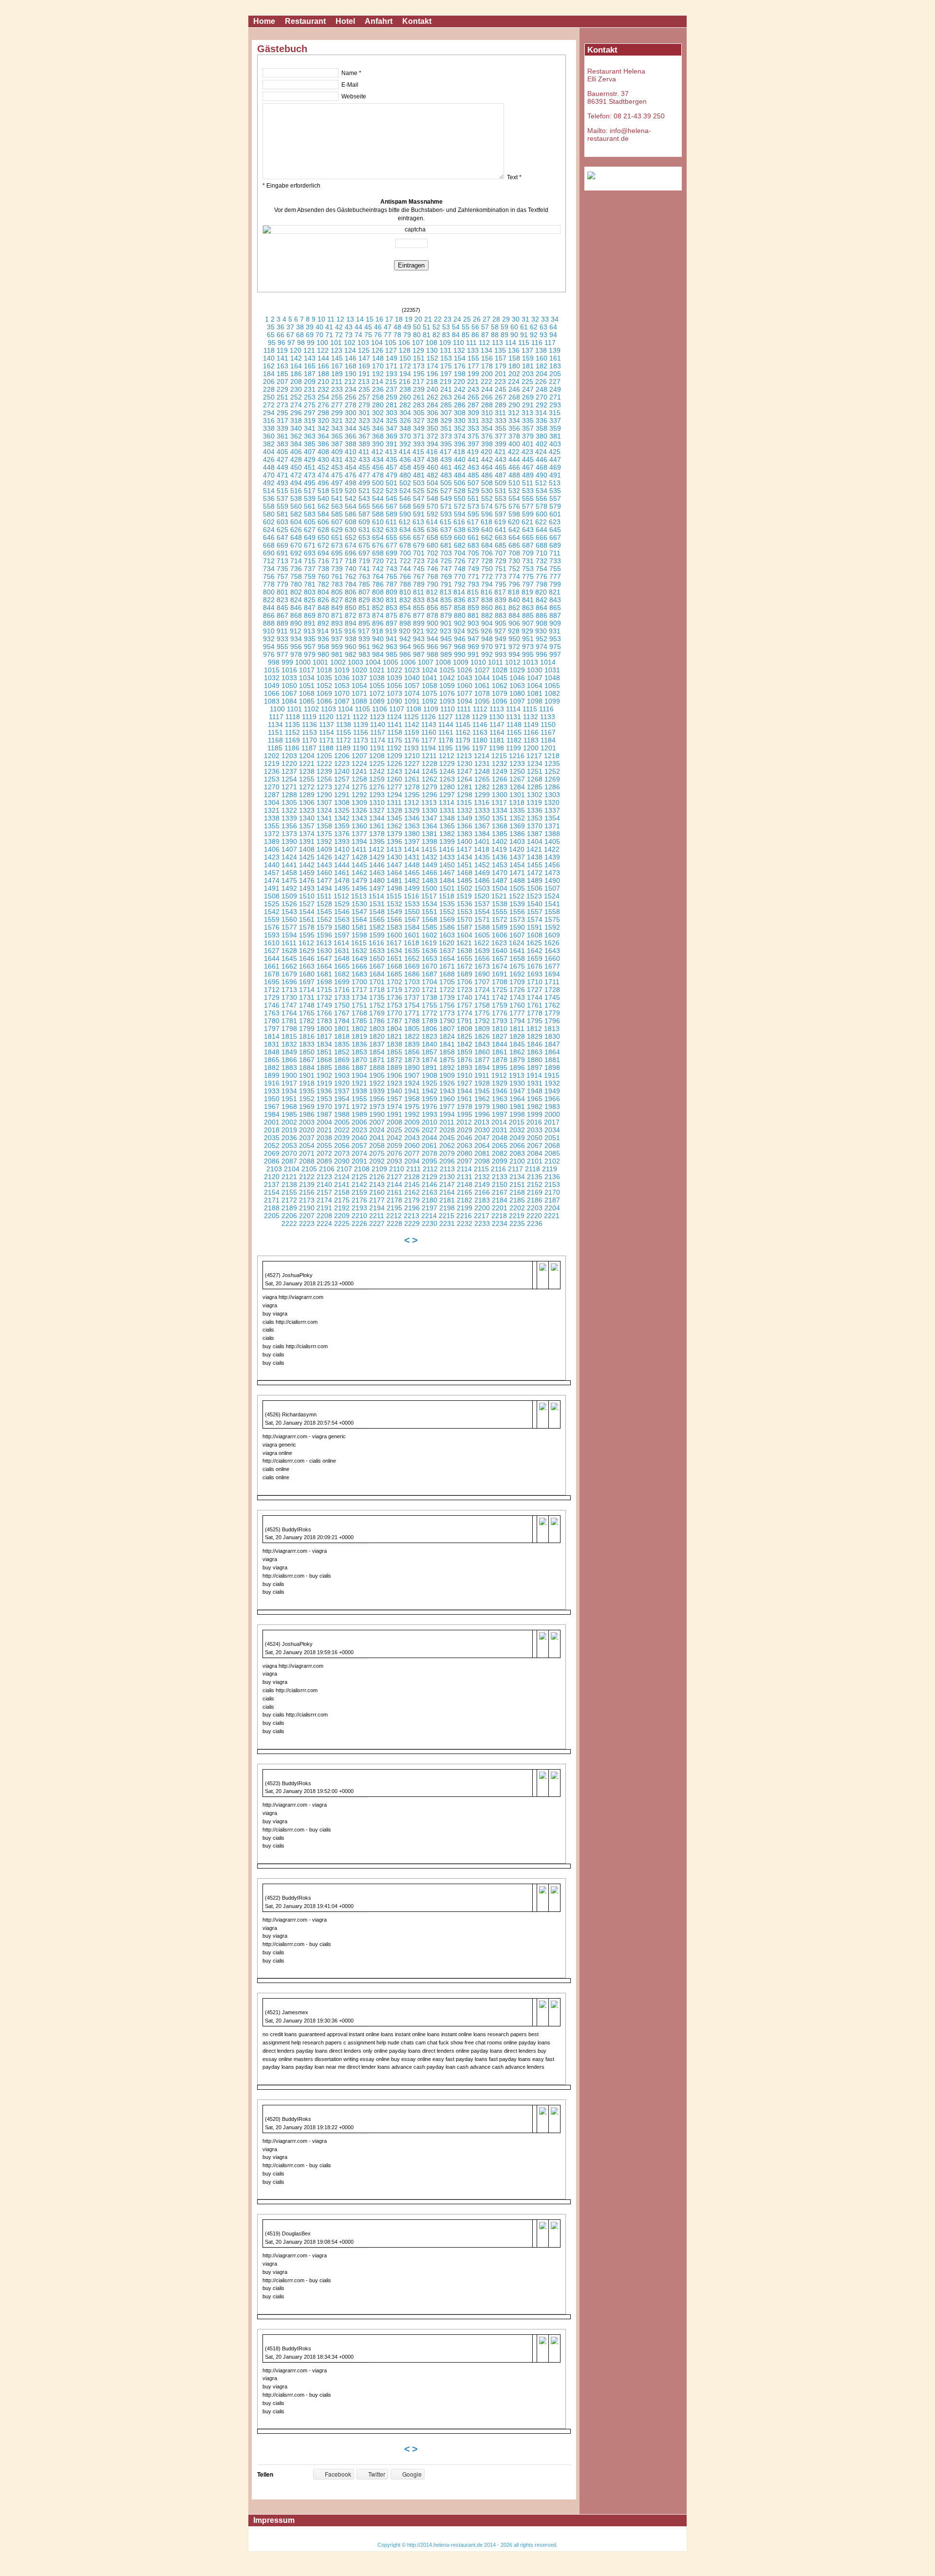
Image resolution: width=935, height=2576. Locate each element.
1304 (272, 802)
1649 (359, 958)
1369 (517, 826)
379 (528, 436)
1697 (307, 982)
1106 (380, 709)
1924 (412, 1083)
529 (473, 491)
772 (487, 576)
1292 (359, 795)
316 (269, 420)
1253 (272, 779)
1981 (517, 1107)
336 (542, 420)
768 (432, 576)
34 (555, 319)
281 (392, 405)
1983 (552, 1107)
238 (405, 389)
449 (282, 467)
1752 (377, 1005)
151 (419, 358)
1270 (272, 787)
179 (501, 366)
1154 (327, 732)
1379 (394, 834)
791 (446, 584)
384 (296, 444)
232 (323, 389)
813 (446, 592)
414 (405, 452)
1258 (359, 779)
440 (460, 459)
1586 (447, 927)
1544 (307, 912)
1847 (552, 1044)
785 (364, 584)
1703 (412, 982)
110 (458, 343)
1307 (324, 802)
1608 (535, 935)
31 (525, 319)
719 (364, 561)
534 (542, 491)
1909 (447, 1075)
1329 (412, 810)
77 (388, 335)
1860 (482, 1052)
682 (460, 545)
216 (405, 382)
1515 (394, 896)
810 (405, 592)
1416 (447, 849)
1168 (275, 740)
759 (310, 576)
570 (432, 506)
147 (364, 358)
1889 (394, 1068)
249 (555, 389)
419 (473, 452)
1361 (377, 826)
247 (528, 389)
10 (321, 319)
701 (419, 553)
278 (351, 405)
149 (392, 358)
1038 (377, 678)
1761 (535, 1005)
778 (269, 584)
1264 (465, 779)
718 (351, 561)
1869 (342, 1060)
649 (310, 537)
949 (501, 639)
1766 (324, 1013)
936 (323, 639)
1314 (447, 802)
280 (378, 405)
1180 (480, 740)
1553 (465, 912)
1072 (377, 693)
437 (419, 459)
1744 (535, 997)
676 (378, 545)
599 (528, 514)
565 (364, 506)
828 (351, 600)
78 (397, 335)
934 (296, 639)
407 (310, 452)
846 (296, 608)
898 (405, 623)
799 (555, 584)
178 (487, 366)
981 (337, 654)
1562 (324, 919)
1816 (307, 1036)
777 (555, 576)
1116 (546, 709)
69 (310, 335)
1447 (394, 865)
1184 (548, 740)
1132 (531, 717)
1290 (324, 795)
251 (282, 397)
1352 (517, 818)
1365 (447, 826)
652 (351, 537)
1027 (482, 670)
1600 (394, 935)
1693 (535, 974)
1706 (465, 982)
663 (501, 537)
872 (351, 615)
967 (446, 647)
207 (282, 382)
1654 (447, 958)
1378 (377, 834)
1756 (447, 1005)
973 (528, 647)
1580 (342, 927)
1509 (289, 896)
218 (432, 382)
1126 (428, 717)
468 (542, 467)
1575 (552, 919)
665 (528, 537)
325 (392, 420)
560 (296, 506)
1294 (394, 795)
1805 (412, 1029)
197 (446, 374)
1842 (465, 1044)
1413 (394, 849)
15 (370, 319)
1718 (377, 990)
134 (486, 350)
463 (473, 467)
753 (528, 569)
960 (351, 647)
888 (269, 623)
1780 (272, 1021)
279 (364, 405)
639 (473, 530)
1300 (500, 795)
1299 (482, 795)
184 (269, 374)
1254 (289, 779)
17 (389, 319)
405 (282, 452)
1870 (359, 1060)
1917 (289, 1083)
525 (419, 491)
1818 (342, 1036)
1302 (535, 795)
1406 (272, 849)
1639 (482, 951)
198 (460, 374)
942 (405, 639)
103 (363, 343)
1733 (342, 997)
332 (487, 420)
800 (269, 592)
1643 (552, 951)
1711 (552, 982)
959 (337, 647)
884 (514, 615)
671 (310, 545)
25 (467, 319)
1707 (482, 982)
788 (405, 584)
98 (301, 343)
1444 (342, 865)
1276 (377, 787)
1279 (430, 787)
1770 (394, 1013)
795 (501, 584)
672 (323, 545)
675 (364, 545)
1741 (482, 997)
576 (514, 506)
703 (446, 553)
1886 (342, 1068)
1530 (359, 904)
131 (446, 350)
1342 (342, 818)
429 (310, 459)
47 (388, 327)
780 (296, 584)
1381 (430, 834)
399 (501, 444)
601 (555, 514)
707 (501, 553)
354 (487, 428)
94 (553, 335)
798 (542, 584)
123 (337, 350)
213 (364, 382)
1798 (289, 1029)
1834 (324, 1044)
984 (378, 654)
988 (432, 654)
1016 (289, 670)
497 (337, 483)
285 (446, 405)
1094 (465, 701)
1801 (342, 1029)
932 (269, 639)
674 (351, 545)
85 (466, 335)
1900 (289, 1075)
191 (364, 374)
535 (555, 491)
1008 (443, 662)
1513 (359, 896)
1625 (534, 943)
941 (392, 639)
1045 (500, 678)
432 (351, 459)
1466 (430, 873)
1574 (535, 919)
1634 (394, 951)
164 (296, 366)
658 (432, 537)
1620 (447, 943)
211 (337, 382)
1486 (482, 880)
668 (269, 545)
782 (323, 584)
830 (378, 600)
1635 (412, 951)
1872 (394, 1060)
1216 (517, 756)
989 (446, 654)
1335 (517, 810)
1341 (324, 818)
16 (379, 319)
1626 (552, 943)
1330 (430, 810)
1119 (309, 717)
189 (337, 374)
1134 (275, 725)
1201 (548, 748)
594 (460, 514)
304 (405, 413)
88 (495, 335)
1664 (324, 966)
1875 (447, 1060)
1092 (430, 701)
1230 (465, 763)
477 (364, 475)
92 (534, 335)
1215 (499, 756)
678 (405, 545)
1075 (430, 693)
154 (460, 358)
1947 (517, 1091)
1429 (377, 857)
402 (542, 444)
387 (337, 444)
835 (446, 600)
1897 (535, 1068)
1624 (517, 943)
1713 (289, 990)
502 (405, 483)
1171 (327, 740)
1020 (359, 670)
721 (392, 561)
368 (378, 436)
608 (351, 522)
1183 (531, 740)
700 (405, 553)
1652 (412, 958)
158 (514, 358)
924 (459, 631)
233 (337, 389)
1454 (517, 865)
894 (351, 623)
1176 (412, 740)
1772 (430, 1013)
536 (269, 498)
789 (419, 584)
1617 (394, 943)
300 (351, 413)
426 (269, 459)
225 (527, 382)
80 (417, 335)
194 (405, 374)
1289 (307, 795)
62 (534, 327)
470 (269, 475)
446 (542, 459)
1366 (465, 826)
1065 (552, 686)
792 (460, 584)
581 (282, 514)
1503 (482, 888)
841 (528, 600)
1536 (465, 904)
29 (506, 319)
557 (555, 498)
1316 (482, 802)
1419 (499, 849)
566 (378, 506)
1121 (343, 717)
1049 (272, 686)
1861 (500, 1052)
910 (269, 631)
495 (310, 483)
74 (358, 335)
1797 (272, 1029)
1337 (552, 810)
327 (419, 420)
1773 (447, 1013)
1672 (465, 966)
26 (477, 319)
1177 (429, 740)
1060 (465, 686)
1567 (412, 919)
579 (555, 506)
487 (501, 475)
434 (378, 459)
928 (514, 631)
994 (514, 654)
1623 (499, 943)
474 (323, 475)
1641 (517, 951)
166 (323, 366)
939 (364, 639)
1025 (447, 670)
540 (323, 498)
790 (432, 584)
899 (419, 623)
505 (446, 483)
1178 (446, 740)
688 (542, 545)
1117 (276, 717)
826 (323, 600)
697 (364, 553)
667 (555, 537)
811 (419, 592)
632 (378, 530)
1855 (394, 1052)
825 (310, 600)
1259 (377, 779)
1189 (343, 748)
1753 (394, 1005)
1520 (482, 896)
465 (501, 467)
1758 (482, 1005)
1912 (499, 1075)
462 (460, 467)
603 (282, 522)
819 (527, 592)
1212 (447, 756)
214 (377, 382)
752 (514, 569)
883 (501, 615)
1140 (378, 725)
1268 (535, 779)
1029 (517, 670)
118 (269, 350)
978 (296, 654)
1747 (289, 1005)
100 (322, 343)
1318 (517, 802)
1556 (517, 912)
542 (351, 498)
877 (419, 615)
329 (446, 420)
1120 (326, 717)
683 (473, 545)
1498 (394, 888)
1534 (430, 904)
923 (446, 631)
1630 (324, 951)
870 (323, 615)
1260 (394, 779)
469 (555, 467)
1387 (535, 834)
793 (473, 584)
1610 (272, 943)
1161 (446, 732)
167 (337, 366)
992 (487, 654)
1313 (429, 802)
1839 (412, 1044)
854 (405, 608)
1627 (272, 951)
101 (336, 343)
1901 (307, 1075)
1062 (500, 686)
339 (282, 428)
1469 (482, 873)
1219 (272, 763)
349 (419, 428)
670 (296, 545)
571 (446, 506)
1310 (377, 802)
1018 (324, 670)
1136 (309, 725)
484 (460, 475)
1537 (482, 904)
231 (310, 389)
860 (487, 608)
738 (323, 569)
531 (501, 491)
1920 (342, 1083)
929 (527, 631)
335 (528, 420)
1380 (412, 834)
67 (290, 335)
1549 (394, 912)
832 (405, 600)
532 (514, 491)
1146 (480, 725)
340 (296, 428)
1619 (429, 943)
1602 (430, 935)
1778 (535, 1013)
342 (323, 428)
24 (457, 319)
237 (392, 389)
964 (405, 647)
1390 (289, 841)
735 (282, 569)
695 (337, 553)
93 (543, 335)
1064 (535, 686)
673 (337, 545)
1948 (535, 1091)
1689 (465, 974)
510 (514, 483)
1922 (377, 1083)
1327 (377, 810)
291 (528, 405)
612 (405, 522)
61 (524, 327)
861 (501, 608)
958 (323, 647)
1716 (342, 990)
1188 (326, 748)
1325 (342, 810)
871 (337, 615)
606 (323, 522)
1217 (534, 756)
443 (501, 459)
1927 (465, 1083)
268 (514, 397)
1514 (376, 896)
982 (351, 654)
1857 (430, 1052)
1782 (307, 1021)
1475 (289, 880)
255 (337, 397)
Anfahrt (379, 21)
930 (541, 631)
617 (473, 522)
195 (419, 374)
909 (555, 623)
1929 (500, 1083)
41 (329, 327)
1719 (394, 990)
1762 (552, 1005)
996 (542, 654)
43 (349, 327)
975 (555, 647)
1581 (359, 927)
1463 (377, 873)
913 (309, 631)
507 (473, 483)
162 (269, 366)
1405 (552, 841)
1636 (430, 951)
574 (487, 506)
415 (418, 452)
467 (528, 467)
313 (527, 413)
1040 (412, 678)
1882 (272, 1068)
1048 (552, 678)
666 (542, 537)
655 (392, 537)
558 (269, 506)
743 (392, 569)
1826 (482, 1036)
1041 (430, 678)
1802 (359, 1029)
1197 (479, 748)
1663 (307, 966)
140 (269, 358)
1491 (272, 888)
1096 (500, 701)
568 (405, 506)
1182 (514, 740)
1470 (500, 873)
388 (351, 444)
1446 (377, 865)
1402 (500, 841)
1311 (394, 802)
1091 (412, 701)
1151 (275, 732)
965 (419, 647)
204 (542, 374)
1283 (500, 787)
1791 (465, 1021)
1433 (447, 857)
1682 (342, 974)
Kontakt (417, 21)
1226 (394, 763)
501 (392, 483)
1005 (391, 662)
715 (310, 561)
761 (337, 576)
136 (514, 350)
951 (528, 639)
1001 (320, 662)
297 (310, 413)
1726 (517, 990)
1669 (412, 966)
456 (378, 467)
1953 (324, 1099)
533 (528, 491)
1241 (359, 771)
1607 (517, 935)
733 (555, 561)
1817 (324, 1036)
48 (397, 327)
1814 (272, 1036)
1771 (412, 1013)
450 (296, 467)
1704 (430, 982)
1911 (482, 1075)
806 (351, 592)
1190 (360, 748)
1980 (500, 1107)
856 (432, 608)
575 (501, 506)
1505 (517, 888)
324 (378, 420)
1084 (289, 701)
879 (446, 615)
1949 (552, 1091)
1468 (465, 873)
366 (351, 436)
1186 (292, 748)
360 (269, 436)
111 (471, 343)
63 (543, 327)
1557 (535, 912)
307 (446, 413)
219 (446, 382)
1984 (272, 1114)
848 (323, 608)
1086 (324, 701)
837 (473, 600)
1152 (292, 732)
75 (368, 335)
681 (446, 545)
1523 (534, 896)
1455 (535, 865)
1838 (394, 1044)
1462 (359, 873)
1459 (307, 873)
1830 (552, 1036)
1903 (342, 1075)
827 (337, 600)
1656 (482, 958)
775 (528, 576)
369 (392, 436)
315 (555, 413)
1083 (272, 701)
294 (269, 413)
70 (319, 335)
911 (282, 631)
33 (545, 319)
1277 (394, 787)
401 (528, 444)
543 (364, 498)
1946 (500, 1091)
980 (323, 654)
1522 (517, 896)
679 (419, 545)
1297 (447, 795)
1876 (465, 1060)
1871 (377, 1060)
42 (339, 327)
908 (542, 623)
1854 (377, 1052)
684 (487, 545)
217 (418, 382)
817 (500, 592)
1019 (342, 670)
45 (368, 327)
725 (446, 561)
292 (542, 405)
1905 (377, 1075)
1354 (552, 818)
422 (514, 452)
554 (514, 498)
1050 (289, 686)
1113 (497, 709)
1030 (535, 670)
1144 (446, 725)
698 (378, 553)
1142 (412, 725)
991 (473, 654)
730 (514, 561)
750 (487, 569)
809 (392, 592)
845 (282, 608)
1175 (395, 740)
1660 (552, 958)
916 (350, 631)
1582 (377, 927)
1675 (517, 966)
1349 (465, 818)
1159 (412, 732)
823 (282, 600)
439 (446, 459)
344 (351, 428)
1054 (359, 686)
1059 (447, 686)
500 (378, 483)
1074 (412, 693)
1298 (465, 795)
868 (296, 615)
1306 (307, 802)
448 (269, 467)
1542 (272, 912)
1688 (447, 974)
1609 (552, 935)
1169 (292, 740)
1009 (461, 662)
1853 (359, 1052)
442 (487, 459)
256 (351, 397)
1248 (482, 771)
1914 (534, 1075)
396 (460, 444)
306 (432, 413)
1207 (359, 756)
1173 (361, 740)
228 (269, 389)
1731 (307, 997)
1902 (324, 1075)
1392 (324, 841)
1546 (342, 912)
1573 (517, 919)
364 (323, 436)
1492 (289, 888)
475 (337, 475)
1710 (535, 982)
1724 (482, 990)
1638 (465, 951)
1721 (430, 990)
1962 (482, 1099)
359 (555, 428)
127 (391, 350)
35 (271, 327)
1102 (311, 709)
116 (537, 343)
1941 (412, 1091)
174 (432, 366)
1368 (500, 826)
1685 (394, 974)
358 (542, 428)
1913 (517, 1075)
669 (282, 545)
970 (487, 647)
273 (282, 405)
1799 (307, 1029)
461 (446, 467)
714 (296, 561)
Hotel (345, 21)
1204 (307, 756)
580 (269, 514)
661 (473, 537)
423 (527, 452)
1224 (359, 763)
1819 (359, 1036)
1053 (342, 686)
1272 (307, 787)
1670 (430, 966)
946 (460, 639)
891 (310, 623)
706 (487, 553)
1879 (517, 1060)
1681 (324, 974)
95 (272, 343)
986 (405, 654)
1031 (552, 670)
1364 (430, 826)
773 (501, 576)
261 (419, 397)
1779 (552, 1013)
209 (310, 382)
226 (541, 382)
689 (555, 545)
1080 (517, 693)
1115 (530, 709)
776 (542, 576)
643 (528, 530)
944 (432, 639)
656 (405, 537)
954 (269, 647)
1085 (307, 701)
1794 (517, 1021)
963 (392, 647)
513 (555, 483)
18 (399, 319)
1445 (359, 865)
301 (364, 413)
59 (505, 327)
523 (392, 491)
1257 (342, 779)
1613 (324, 943)
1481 (394, 880)
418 (459, 452)
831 (392, 600)
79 (407, 335)
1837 (377, 1044)
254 (323, 397)
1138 (344, 725)
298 (323, 413)
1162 (463, 732)
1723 (465, 990)
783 (337, 584)
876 (405, 615)
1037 (359, 678)
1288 (289, 795)
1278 (412, 787)
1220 (289, 763)
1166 (531, 732)
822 (269, 600)
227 (555, 382)
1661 (272, 966)
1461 (342, 873)
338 (269, 428)
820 (541, 592)
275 (310, 405)
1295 (412, 795)
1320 (552, 802)
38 (300, 327)
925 (473, 631)
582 (296, 514)
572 (460, 506)
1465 (412, 873)
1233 (517, 763)
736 (296, 569)
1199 (514, 748)
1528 (324, 904)
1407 (289, 849)
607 (337, 522)
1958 (412, 1099)
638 (460, 530)
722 (405, 561)
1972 (359, 1107)
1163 (480, 732)
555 (528, 498)
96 (281, 343)
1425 (307, 857)
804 (323, 592)
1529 (342, 904)
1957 (394, 1099)
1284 (517, 787)
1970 (324, 1107)
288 (487, 405)
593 (446, 514)
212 (350, 382)
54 (456, 327)
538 (296, 498)
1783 (324, 1021)
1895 (500, 1068)
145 (337, 358)
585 (337, 514)
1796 (552, 1021)
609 (364, 522)
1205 (324, 756)
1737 (412, 997)
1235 (552, 763)
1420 (517, 849)
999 (287, 662)
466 (514, 467)
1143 (429, 725)
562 (323, 506)
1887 (359, 1068)
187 (310, 374)
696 (351, 553)
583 (310, 514)
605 (310, 522)
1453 (500, 865)
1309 (359, 802)
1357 (307, 826)
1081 (535, 693)
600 (542, 514)
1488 (517, 880)
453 (337, 467)
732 (542, 561)
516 (296, 491)
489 (528, 475)
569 (419, 506)
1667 (377, 966)
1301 (517, 795)
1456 (552, 865)
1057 (412, 686)
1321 (272, 810)
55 (466, 327)
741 (364, 569)
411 (364, 452)
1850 (307, 1052)
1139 (361, 725)
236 (378, 389)
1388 (552, 834)
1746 (272, 1005)
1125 (411, 717)
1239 (324, 771)
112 (484, 343)
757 (282, 576)
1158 (395, 732)
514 (269, 491)
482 (432, 475)
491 (555, 475)
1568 (430, 919)
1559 (272, 919)
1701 (377, 982)
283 (419, 405)
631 (364, 530)
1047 (535, 678)
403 (555, 444)
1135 (292, 725)
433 (364, 459)
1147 (497, 725)
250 (269, 397)
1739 (447, 997)
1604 (465, 935)
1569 (447, 919)
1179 (463, 740)
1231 (482, 763)
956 (296, 647)
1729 (272, 997)
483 (446, 475)
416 (432, 452)
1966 (552, 1099)
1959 (430, 1099)
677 (392, 545)
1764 (289, 1013)
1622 (482, 943)
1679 (289, 974)
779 (282, 584)
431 (337, 459)
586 (351, 514)
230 (296, 389)
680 (432, 545)
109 (445, 343)
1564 (359, 919)
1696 (289, 982)
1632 (359, 951)
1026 (465, 670)
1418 (482, 849)
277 (337, 405)
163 (282, 366)
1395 (377, 841)
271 (555, 397)
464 (487, 467)
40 (319, 327)
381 (555, 436)
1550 (412, 912)
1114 (513, 709)
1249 (500, 771)
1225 (377, 763)
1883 (289, 1068)
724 (432, 561)
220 (459, 382)
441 (473, 459)
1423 (272, 857)
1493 (307, 888)
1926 (447, 1083)
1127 (445, 717)
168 (351, 366)
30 (516, 319)
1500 (430, 888)
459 (419, 467)
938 (351, 639)
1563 (342, 919)
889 (282, 623)
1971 (342, 1107)
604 (296, 522)
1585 (430, 927)
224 (514, 382)
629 (337, 530)
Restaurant (305, 21)
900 (432, 623)
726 (460, 561)
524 (405, 491)
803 (310, 592)
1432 (430, 857)
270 (542, 397)
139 (555, 350)
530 (487, 491)
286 (460, 405)
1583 (394, 927)
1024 (430, 670)
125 (364, 350)
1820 (377, 1036)
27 (486, 319)
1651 (394, 958)
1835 (342, 1044)
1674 (500, 966)
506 (460, 483)
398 (487, 444)
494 (296, 483)
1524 (552, 896)
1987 (324, 1114)
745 (419, 569)
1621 (464, 943)
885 (528, 615)
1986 (307, 1114)
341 (310, 428)
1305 (289, 802)
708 (514, 553)
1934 (289, 1091)
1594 (289, 935)
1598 (359, 935)
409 (337, 452)
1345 (394, 818)
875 (392, 615)
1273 (324, 787)
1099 (552, 701)
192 (378, 374)
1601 (412, 935)
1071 (359, 693)
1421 (534, 849)
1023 (412, 670)
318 (296, 420)
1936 (324, 1091)
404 (269, 452)
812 (432, 592)
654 (378, 537)
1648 (342, 958)
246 (514, 389)
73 (349, 335)
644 (542, 530)
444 (514, 459)
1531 (377, 904)
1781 (289, 1021)
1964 (517, 1099)
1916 (272, 1083)
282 (405, 405)
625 (282, 530)
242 (460, 389)
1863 (535, 1052)
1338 (272, 818)
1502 (465, 888)
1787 (394, 1021)
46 (378, 327)
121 (309, 350)
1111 (464, 709)
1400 (465, 841)
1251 (535, 771)
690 (269, 553)
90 (514, 335)
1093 (447, 701)
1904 (359, 1075)
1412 (376, 849)
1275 (359, 787)
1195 (445, 748)
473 (310, 475)
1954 (342, 1099)
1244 (412, 771)
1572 (500, 919)
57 (485, 327)
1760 (517, 1005)
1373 (289, 834)
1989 (359, 1114)
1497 (377, 888)
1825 (465, 1036)
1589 (500, 927)
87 (485, 335)
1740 (465, 997)
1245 (430, 771)
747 (446, 569)
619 (500, 522)
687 (528, 545)
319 (310, 420)
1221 (307, 763)
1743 (517, 997)
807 (364, 592)
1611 (289, 943)
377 (501, 436)
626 (296, 530)
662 (487, 537)
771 (473, 576)
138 (541, 350)
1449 (430, 865)
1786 (377, 1021)
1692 (517, 974)
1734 (359, 997)
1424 (289, 857)
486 (487, 475)
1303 (552, 795)
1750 (342, 1005)
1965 (535, 1099)
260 (405, 397)
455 (364, 467)
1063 (517, 686)
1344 (377, 818)
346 (378, 428)
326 (405, 420)
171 (392, 366)
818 (514, 592)
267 (501, 397)
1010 (478, 662)
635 (419, 530)
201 (501, 374)
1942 (430, 1091)
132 (459, 350)
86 (475, 335)
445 (528, 459)
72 (339, 335)
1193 (411, 748)
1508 (272, 896)
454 (351, 467)
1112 (480, 709)
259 (392, 397)
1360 (359, 826)
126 (377, 350)
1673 (482, 966)
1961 (465, 1099)
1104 (346, 709)
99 (311, 343)
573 (473, 506)
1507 (552, 888)
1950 (272, 1099)
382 (269, 444)
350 (432, 428)
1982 (535, 1107)
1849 (289, 1052)
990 (460, 654)
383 (282, 444)
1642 (535, 951)
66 (280, 335)
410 (351, 452)
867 (282, 615)
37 (290, 327)
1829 (535, 1036)
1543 (289, 912)
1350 (482, 818)
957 (310, 647)
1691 (500, 974)
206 (269, 382)
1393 (342, 841)
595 (473, 514)
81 (427, 335)
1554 (482, 912)
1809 (482, 1029)
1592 (552, 927)
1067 (289, 693)
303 (392, 413)
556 (542, 498)
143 (310, 358)
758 (296, 576)
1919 (324, 1083)
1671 (447, 966)
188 (323, 374)
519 (337, 491)
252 (296, 397)
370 (405, 436)
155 (473, 358)
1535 (447, 904)
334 (514, 420)
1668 (394, 966)
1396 (394, 841)
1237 (289, 771)
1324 (324, 810)
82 (436, 335)
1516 (411, 896)
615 (446, 522)
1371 (552, 826)
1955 (359, 1099)
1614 (341, 943)
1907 (412, 1075)
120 (296, 350)
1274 (342, 787)
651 (337, 537)
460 (432, 467)
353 (473, 428)
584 (323, 514)
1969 (307, 1107)
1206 (342, 756)
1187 (309, 748)
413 (391, 452)
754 (542, 569)
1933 (272, 1091)
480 (405, 475)
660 (460, 537)
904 (487, 623)
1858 (447, 1052)
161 (555, 358)
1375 (324, 834)
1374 (307, 834)
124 (350, 350)
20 (418, 319)
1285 (535, 787)
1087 (342, 701)
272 (269, 405)
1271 (289, 787)
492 (269, 483)
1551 (430, 912)
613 (418, 522)
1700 (359, 982)
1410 (342, 849)
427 (282, 459)
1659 (535, 958)
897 (392, 623)
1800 (324, 1029)
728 (487, 561)
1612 (306, 943)
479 (392, 475)
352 (460, 428)
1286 (552, 787)
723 (419, 561)
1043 (465, 678)
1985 (289, 1114)
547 (419, 498)
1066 (272, 693)
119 (282, 350)
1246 (447, 771)
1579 (324, 927)
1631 (342, 951)
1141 (395, 725)
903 (473, 623)
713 (282, 561)
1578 (307, 927)
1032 (272, 678)
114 (511, 343)
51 (427, 327)
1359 (342, 826)
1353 (535, 818)
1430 (394, 857)
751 (501, 569)
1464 (394, 873)
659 (446, 537)
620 (514, 522)
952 (542, 639)
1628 (289, 951)
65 (271, 335)
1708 (500, 982)
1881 (552, 1060)
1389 (272, 841)
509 (501, 483)
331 (473, 420)
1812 (534, 1029)
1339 (289, 818)
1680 (307, 974)
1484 (447, 880)
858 (460, 608)
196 (432, 374)
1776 (500, 1013)
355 (501, 428)
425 (555, 452)
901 (446, 623)
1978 (465, 1107)
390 (378, 444)
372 (432, 436)
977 (282, 654)
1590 (517, 927)
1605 (482, 935)
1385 (500, 834)
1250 (517, 771)
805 (337, 592)
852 (378, 608)
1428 (359, 857)
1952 (307, 1099)
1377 (359, 834)
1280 (447, 787)
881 (473, 615)
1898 (552, 1068)
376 (487, 436)
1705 (447, 982)
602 (269, 522)
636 (432, 530)
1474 (272, 880)
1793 (500, 1021)
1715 (324, 990)
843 (555, 600)
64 (553, 327)
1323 (307, 810)
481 (419, 475)
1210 (412, 756)
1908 (430, 1075)
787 (392, 584)
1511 (324, 896)
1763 (272, 1013)
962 (378, 647)
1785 (359, 1021)
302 (378, 413)
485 (473, 475)
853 (392, 608)
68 (300, 335)
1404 (535, 841)
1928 (482, 1083)
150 (405, 358)
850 (351, 608)
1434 (465, 857)
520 (351, 491)
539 (310, 498)
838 (487, 600)
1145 (463, 725)
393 (419, 444)
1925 (430, 1083)
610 (378, 522)
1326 (359, 810)
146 (351, 358)
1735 (377, 997)
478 (378, 475)
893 (337, 623)
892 (323, 623)
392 (405, 444)
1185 (275, 748)
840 (514, 600)
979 (310, 654)
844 (269, 608)
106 (404, 343)
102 (350, 343)
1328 (394, 810)
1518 (447, 896)
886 (542, 615)
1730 (289, 997)
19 (409, 319)
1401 (482, 841)
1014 (548, 662)
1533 (412, 904)
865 (555, 608)
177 (473, 366)
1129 (479, 717)
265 (473, 397)
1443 (324, 865)
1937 (342, 1091)
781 (310, 584)
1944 (465, 1091)
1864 (552, 1052)
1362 (394, 826)
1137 (327, 725)
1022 (394, 670)
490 (542, 475)
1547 (359, 912)
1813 (552, 1029)
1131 (514, 717)
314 (541, 413)
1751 (359, 1005)
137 (527, 350)
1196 (462, 748)
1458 (289, 873)
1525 (272, 904)
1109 (431, 709)
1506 (535, 888)
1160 (429, 732)
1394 (359, 841)
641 (501, 530)
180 (514, 366)
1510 (307, 896)
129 (418, 350)
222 (486, 382)
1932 (552, 1083)
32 (535, 319)
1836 (359, 1044)
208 (296, 382)
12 (340, 319)
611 (391, 522)
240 (432, 389)
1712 (272, 990)
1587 (465, 927)
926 (486, 631)
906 (514, 623)
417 (446, 452)
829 (364, 600)
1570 (465, 919)
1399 (447, 841)
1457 (272, 873)
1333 (482, 810)
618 (486, 522)
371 (419, 436)
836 (460, 600)
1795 (535, 1021)
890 (296, 623)
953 (555, 639)
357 (528, 428)
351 (446, 428)
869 (310, 615)
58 (495, 327)
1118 (293, 717)
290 (514, 405)
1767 (342, 1013)
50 (417, 327)
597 (501, 514)
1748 (307, 1005)
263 (446, 397)
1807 (447, 1029)
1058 (430, 686)
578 (542, 506)
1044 (482, 678)
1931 (535, 1083)
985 (392, 654)
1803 (377, 1029)
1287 (272, 795)
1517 (429, 896)
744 (405, 569)
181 (528, 366)
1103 (328, 709)
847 (310, 608)
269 (528, 397)
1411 (359, 849)
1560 (289, 919)
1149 (531, 725)
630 (351, 530)
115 (524, 343)
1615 (359, 943)
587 (364, 514)
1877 (482, 1060)
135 (500, 350)
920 (405, 631)
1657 (500, 958)
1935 (307, 1091)
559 (282, 506)
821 (555, 592)
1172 (344, 740)
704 (460, 553)
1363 (412, 826)
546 (405, 498)
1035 (324, 678)
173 (419, 366)
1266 (500, 779)
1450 (447, 865)
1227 (412, 763)
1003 (355, 662)
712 (269, 561)
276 (323, 405)
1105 (363, 709)
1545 (324, 912)
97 (291, 343)
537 (282, 498)
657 (419, 537)
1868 (324, 1060)
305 (419, 413)
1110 (448, 709)
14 (360, 319)
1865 (272, 1060)
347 (392, 428)
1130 (496, 717)
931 (555, 631)
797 (528, 584)
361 (282, 436)
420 (486, 452)
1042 (447, 678)
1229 (447, 763)
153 (446, 358)
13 (350, 319)
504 (432, 483)
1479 (359, 880)
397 (473, 444)
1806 (430, 1029)
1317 (499, 802)
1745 (552, 997)
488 (514, 475)
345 (364, 428)
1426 (324, 857)
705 (473, 553)
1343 (359, 818)
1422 (552, 849)
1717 (359, 990)
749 (473, 569)
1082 (552, 693)
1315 (464, 802)
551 (473, 498)
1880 (535, 1060)
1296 (430, 795)
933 (282, 639)
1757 (465, 1005)
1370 (535, 826)
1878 (500, 1060)
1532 (394, 904)
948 (487, 639)
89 (505, 335)
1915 (552, 1075)
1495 (342, 888)
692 (296, 553)
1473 (552, 873)
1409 (324, 849)
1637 (447, 951)
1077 (465, 693)
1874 (430, 1060)
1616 (376, 943)
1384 (482, 834)
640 (487, 530)
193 (392, 374)
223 (500, 382)
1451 (465, 865)
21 (428, 319)
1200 (531, 748)
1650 (377, 958)
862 (514, 608)
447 (555, 459)
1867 (307, 1060)
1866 (289, 1060)
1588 (482, 927)
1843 (482, 1044)
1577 (289, 927)
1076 (447, 693)
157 (501, 358)
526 (432, 491)
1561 (307, 919)
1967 (272, 1107)
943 (419, 639)
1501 (447, 888)
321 (337, 420)
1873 (412, 1060)
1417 (464, 849)
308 (460, 413)
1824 (447, 1036)
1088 (359, 701)
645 (555, 530)
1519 (464, 896)
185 (282, 374)
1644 (272, 958)
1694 (552, 974)
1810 (500, 1029)
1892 (447, 1068)
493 (282, 483)
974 (542, 647)
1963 (500, 1099)
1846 (535, 1044)
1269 (552, 779)
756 (269, 576)
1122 (360, 717)
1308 (342, 802)
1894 (482, 1068)
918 (377, 631)
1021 (377, 670)
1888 (377, 1068)
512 (541, 483)
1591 (535, 927)
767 (419, 576)
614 (432, 522)
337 (555, 420)
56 (475, 327)
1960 (447, 1099)
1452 (482, 865)
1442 (307, 865)
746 (432, 569)
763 (364, 576)
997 (555, 654)
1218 (552, 756)
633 (392, 530)
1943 (447, 1091)
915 (337, 631)
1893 (465, 1068)
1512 (341, 896)
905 (501, 623)
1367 (482, 826)
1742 (500, 997)
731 (528, 561)
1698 (324, 982)
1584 (412, 927)
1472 (535, 873)
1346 (412, 818)
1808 (465, 1029)
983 (364, 654)
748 (460, 569)
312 (514, 413)
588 (378, 514)
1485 (465, 880)
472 (296, 475)
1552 (447, 912)
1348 (447, 818)
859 (473, 608)
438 (432, 459)
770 (460, 576)
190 (351, 374)
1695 (272, 982)
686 (514, 545)
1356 (289, 826)
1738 (430, 997)
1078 (482, 693)
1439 (552, 857)
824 (296, 600)
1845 (517, 1044)
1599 (377, 935)
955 (282, 647)
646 (269, 537)
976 (269, 654)
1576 (272, 927)
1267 (517, 779)
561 (310, 506)
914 (323, 631)
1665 (342, 966)
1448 (412, 865)
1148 (514, 725)
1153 (309, 732)
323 (364, 420)
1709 (517, 982)
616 (459, 522)
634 (405, 530)
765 (392, 576)
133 (473, 350)
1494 (324, 888)
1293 (377, 795)
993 (501, 654)
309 (473, 413)
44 (358, 327)
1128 (462, 717)
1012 (513, 662)
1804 (394, 1029)
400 (514, 444)
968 (460, 647)
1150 (548, 725)
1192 (394, 748)
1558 (552, 912)
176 (460, 366)
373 (446, 436)
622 (541, 522)
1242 (377, 771)
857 (446, 608)
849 (337, 608)
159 (528, 358)
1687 (430, 974)
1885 (324, 1068)
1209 (394, 756)
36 (280, 327)
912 (296, 631)
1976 (430, 1107)
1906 (394, 1075)
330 (460, 420)
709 (528, 553)
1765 (307, 1013)
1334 (500, 810)
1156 (361, 732)
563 (337, 506)
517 (310, 491)
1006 (408, 662)
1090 (394, 701)
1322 (289, 810)
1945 (482, 1091)
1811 (517, 1029)
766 (405, 576)
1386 (517, 834)
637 (446, 530)
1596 (324, 935)
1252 (552, 771)
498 (351, 483)
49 (407, 327)
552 (487, 498)
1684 (377, 974)
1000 (303, 662)
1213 (464, 756)
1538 (500, 904)
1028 (500, 670)
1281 (465, 787)
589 (392, 514)
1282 (482, 787)
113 (497, 343)
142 (296, 358)
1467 (447, 873)
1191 (377, 748)
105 (391, 343)
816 (486, 592)
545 (392, 498)
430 (323, 459)
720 (378, 561)
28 (496, 319)
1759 (500, 1005)
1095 (482, 701)
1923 (394, 1083)
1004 (373, 662)
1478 (342, 880)
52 (436, 327)
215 (391, 382)
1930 (517, 1083)
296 (296, 413)
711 (555, 553)
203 (528, 374)
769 (446, 576)
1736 (394, 997)
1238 (307, 771)
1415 (429, 849)
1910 (465, 1075)
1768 (359, 1013)
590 (405, 514)
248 (542, 389)
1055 (377, 686)
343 (337, 428)
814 (459, 592)
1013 (530, 662)
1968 (289, 1107)
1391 (307, 841)
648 (296, 537)
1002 (338, 662)
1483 (430, 880)
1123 (377, 717)
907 (528, 623)
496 (323, 483)
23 (448, 319)
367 (364, 436)
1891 (430, 1068)
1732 (324, 997)
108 (431, 343)
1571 (482, 919)
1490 (552, 880)
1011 (496, 662)
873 (364, 615)
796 (514, 584)
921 (418, 631)
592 (432, 514)
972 (514, 647)
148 (378, 358)
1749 (324, 1005)
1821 (394, 1036)
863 (528, 608)
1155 (344, 732)
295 (282, 413)
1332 (465, 810)
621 (527, 522)
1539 (517, 904)
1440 (272, 865)
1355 (272, 826)
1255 (307, 779)
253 (310, 397)
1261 (412, 779)
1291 (342, 795)
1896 (517, 1068)
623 (555, 522)
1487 (500, 880)
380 (542, 436)
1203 (289, 756)
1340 (307, 818)
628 (323, 530)
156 (487, 358)
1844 (500, 1044)
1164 (497, 732)
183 (555, 366)
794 (487, 584)
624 (269, 530)
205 (555, 374)
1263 (447, 779)
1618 (411, 943)
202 (514, 374)
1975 (412, 1107)
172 (405, 366)
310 (487, 413)
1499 (412, 888)
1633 (377, 951)
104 (377, 343)
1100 (277, 709)
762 (351, 576)
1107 (397, 709)
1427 (342, 857)
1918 (307, 1083)
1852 (342, 1052)
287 (473, 405)
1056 (394, 686)
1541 (552, 904)
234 (351, 389)
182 (542, 366)
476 (351, 475)
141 (282, 358)
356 (514, 428)
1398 (430, 841)
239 (419, 389)
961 (364, 647)
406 (296, 452)
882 (487, 615)
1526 (289, 904)
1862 (517, 1052)
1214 (482, 756)
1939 (377, 1091)
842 (542, 600)
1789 (430, 1021)
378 (514, 436)
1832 (289, 1044)
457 (392, 467)
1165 (514, 732)
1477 (324, 880)
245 (501, 389)
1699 (342, 982)
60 (514, 327)
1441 (289, 865)
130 (432, 350)
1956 (377, 1099)
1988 (342, 1114)
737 (310, 569)
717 (337, 561)
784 (351, 584)
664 (514, 537)
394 (432, 444)
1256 (324, 779)
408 (323, 452)
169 (364, 366)
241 (446, 389)
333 (501, 420)
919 (391, 631)
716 (323, 561)
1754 (412, 1005)
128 (405, 350)
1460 (324, 873)
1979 (482, 1107)
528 (460, 491)
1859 (465, 1052)
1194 (428, 748)
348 (405, 428)
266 (487, 397)
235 (364, 389)
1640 (500, 951)
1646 (307, 958)
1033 (289, 678)
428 (296, 459)
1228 (430, 763)
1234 (535, 763)
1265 (482, 779)
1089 (377, 701)
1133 (548, 717)
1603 (447, 935)
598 (514, 514)
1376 (342, 834)
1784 (343, 1021)
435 (392, 459)
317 (282, 420)
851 (364, 608)
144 (323, 358)
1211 (429, 756)
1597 (342, 935)
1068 (307, 693)
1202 (272, 756)
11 (331, 319)
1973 (377, 1107)
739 (337, 569)
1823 (430, 1036)
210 (323, 382)
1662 (289, 966)
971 (501, 647)
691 (282, 553)
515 (282, 491)
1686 (412, 974)
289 (501, 405)
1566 (394, 919)
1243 (394, 771)
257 (364, 397)
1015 (272, 670)
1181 (497, 740)
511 (528, 483)
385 (310, 444)
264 (460, 397)
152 (432, 358)
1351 (500, 818)
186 (296, 374)
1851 (324, 1052)
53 (446, 327)
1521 (499, 896)
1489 (535, 880)
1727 (535, 990)
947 (473, 639)
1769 (377, 1013)
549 (446, 498)
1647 (324, 958)
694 (323, 553)
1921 (359, 1083)
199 (473, 374)
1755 (430, 1005)
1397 (412, 841)
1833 (307, 1044)
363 (310, 436)
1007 (426, 662)
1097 (517, 701)
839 (501, 600)
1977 (447, 1107)
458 (405, 467)
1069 (324, 693)
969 (473, 647)
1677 (552, 966)
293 (555, 405)
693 (310, 553)
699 (392, 553)
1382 (447, 834)
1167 (548, 732)
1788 (412, 1021)
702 (432, 553)
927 (500, 631)
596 (487, 514)
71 (329, 335)
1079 (500, 693)
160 (542, 358)
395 (446, 444)
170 (378, 366)
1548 (377, 912)
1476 (307, 880)
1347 (430, 818)
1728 (552, 990)
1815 (289, 1036)
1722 (447, 990)
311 (500, 413)
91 (524, 335)
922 (432, 631)
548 (432, 498)
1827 (500, 1036)
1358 (324, 826)
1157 (378, 732)
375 (473, 436)
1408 (307, 849)
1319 (534, 802)
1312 (411, 802)
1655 (465, 958)
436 (405, 459)
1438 (535, 857)
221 (473, 382)
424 (541, 452)
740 (351, 569)
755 (555, 569)
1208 (377, 756)
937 (337, 639)
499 (364, 483)
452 (323, 467)
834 (432, 600)
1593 (272, 935)
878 (432, 615)
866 (269, 615)
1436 (500, 857)
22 (438, 319)
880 (460, 615)
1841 (447, 1044)
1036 (342, 678)
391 (392, 444)
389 (364, 444)
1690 (482, 974)
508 (487, 483)
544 (378, 498)
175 (446, 366)
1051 (307, 686)
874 (378, 615)
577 (528, 506)
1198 (496, 748)
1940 (394, 1091)
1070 (342, 693)
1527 (307, 904)
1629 (307, 951)
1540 (535, 904)
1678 (272, 974)
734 (269, 569)
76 (378, 335)
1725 (500, 990)
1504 (500, 888)
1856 (412, 1052)
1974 (394, 1107)
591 (419, 514)
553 (501, 498)
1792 (482, 1021)
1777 (517, 1013)
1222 (324, 763)
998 (274, 662)
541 (337, 498)
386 (323, 444)
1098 (535, 701)
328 (432, 420)
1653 (430, 958)
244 (487, 389)
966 (432, 647)
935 (310, 639)
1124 (394, 717)
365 (337, 436)
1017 (307, 670)
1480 (377, 880)
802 (296, 592)
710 (542, 553)
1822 (412, 1036)
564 (351, 506)
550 (460, 498)
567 (392, 506)
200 (487, 374)
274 (296, 405)
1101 (294, 709)
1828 (517, 1036)
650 (323, 537)
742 (378, 569)
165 (310, 366)
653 (364, 537)
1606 (500, 935)
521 (364, 491)
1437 (517, 857)
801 (282, 592)
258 (378, 397)
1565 (377, 919)
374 (460, 436)
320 (323, 420)
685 (501, 545)
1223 (342, 763)
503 (419, 483)
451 (310, 467)
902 (460, 623)
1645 (289, 958)
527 (446, 491)
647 (282, 537)
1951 (289, 1099)
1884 (307, 1068)
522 (378, 491)
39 (310, 327)
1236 (272, 771)
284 (432, 405)
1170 (309, 740)
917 (364, 631)
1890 (412, 1068)
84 (456, 335)
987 (419, 654)
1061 (482, 686)
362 (296, 436)
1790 (447, 1021)
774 (514, 576)
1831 (272, 1044)
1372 (272, 834)
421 (500, 452)
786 (378, 584)
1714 (307, 990)
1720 (412, 990)
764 (378, 576)
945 (446, 639)
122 (323, 350)
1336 (535, 810)
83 (446, 335)
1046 (517, 678)
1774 (465, 1013)
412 (377, 452)
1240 (342, 771)
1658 (517, 958)
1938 (359, 1091)
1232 (500, 763)
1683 (359, 974)
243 (473, 389)
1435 (482, 857)
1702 (394, 982)
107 (418, 343)
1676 (535, 966)
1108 (414, 709)
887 (555, 615)
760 (323, 576)
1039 (394, 678)
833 (419, 600)
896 (378, 623)
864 (542, 608)
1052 (324, 686)
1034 (307, 678)
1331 (447, 810)
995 (528, 654)
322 (351, 420)
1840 (430, 1044)
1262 (430, 779)
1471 (517, 873)
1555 (500, 912)
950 (514, 639)
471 (282, 475)
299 (337, 413)
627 (310, 530)
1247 (465, 771)
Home (264, 21)
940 (378, 639)
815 (473, 592)
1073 (394, 693)
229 (282, 389)
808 (378, 592)
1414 (411, 849)
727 (473, 561)
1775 (482, 1013)
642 (514, 530)
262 (432, 397)
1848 (272, 1052)
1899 (272, 1075)
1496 (359, 888)
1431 (412, 857)
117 (550, 343)
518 (323, 491)
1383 (465, 834)
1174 (378, 740)
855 (419, 608)
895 (364, 623)
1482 (412, 880)
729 (501, 561)
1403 (517, 841)
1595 (307, 935)
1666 (359, 966)
